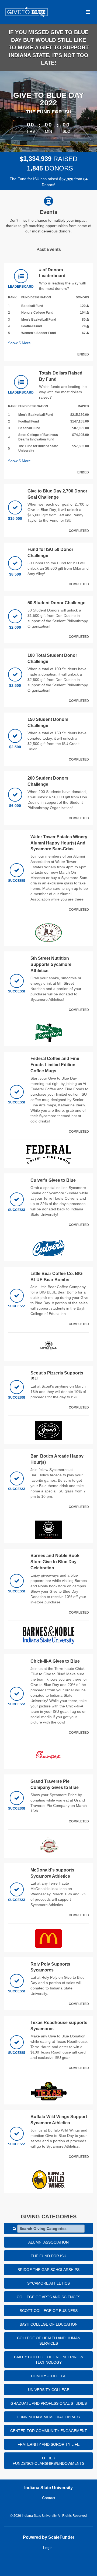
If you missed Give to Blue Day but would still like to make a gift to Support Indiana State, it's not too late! (49, 47)
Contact (49, 2498)
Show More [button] (19, 343)
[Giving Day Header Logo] (27, 12)
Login (48, 2548)
